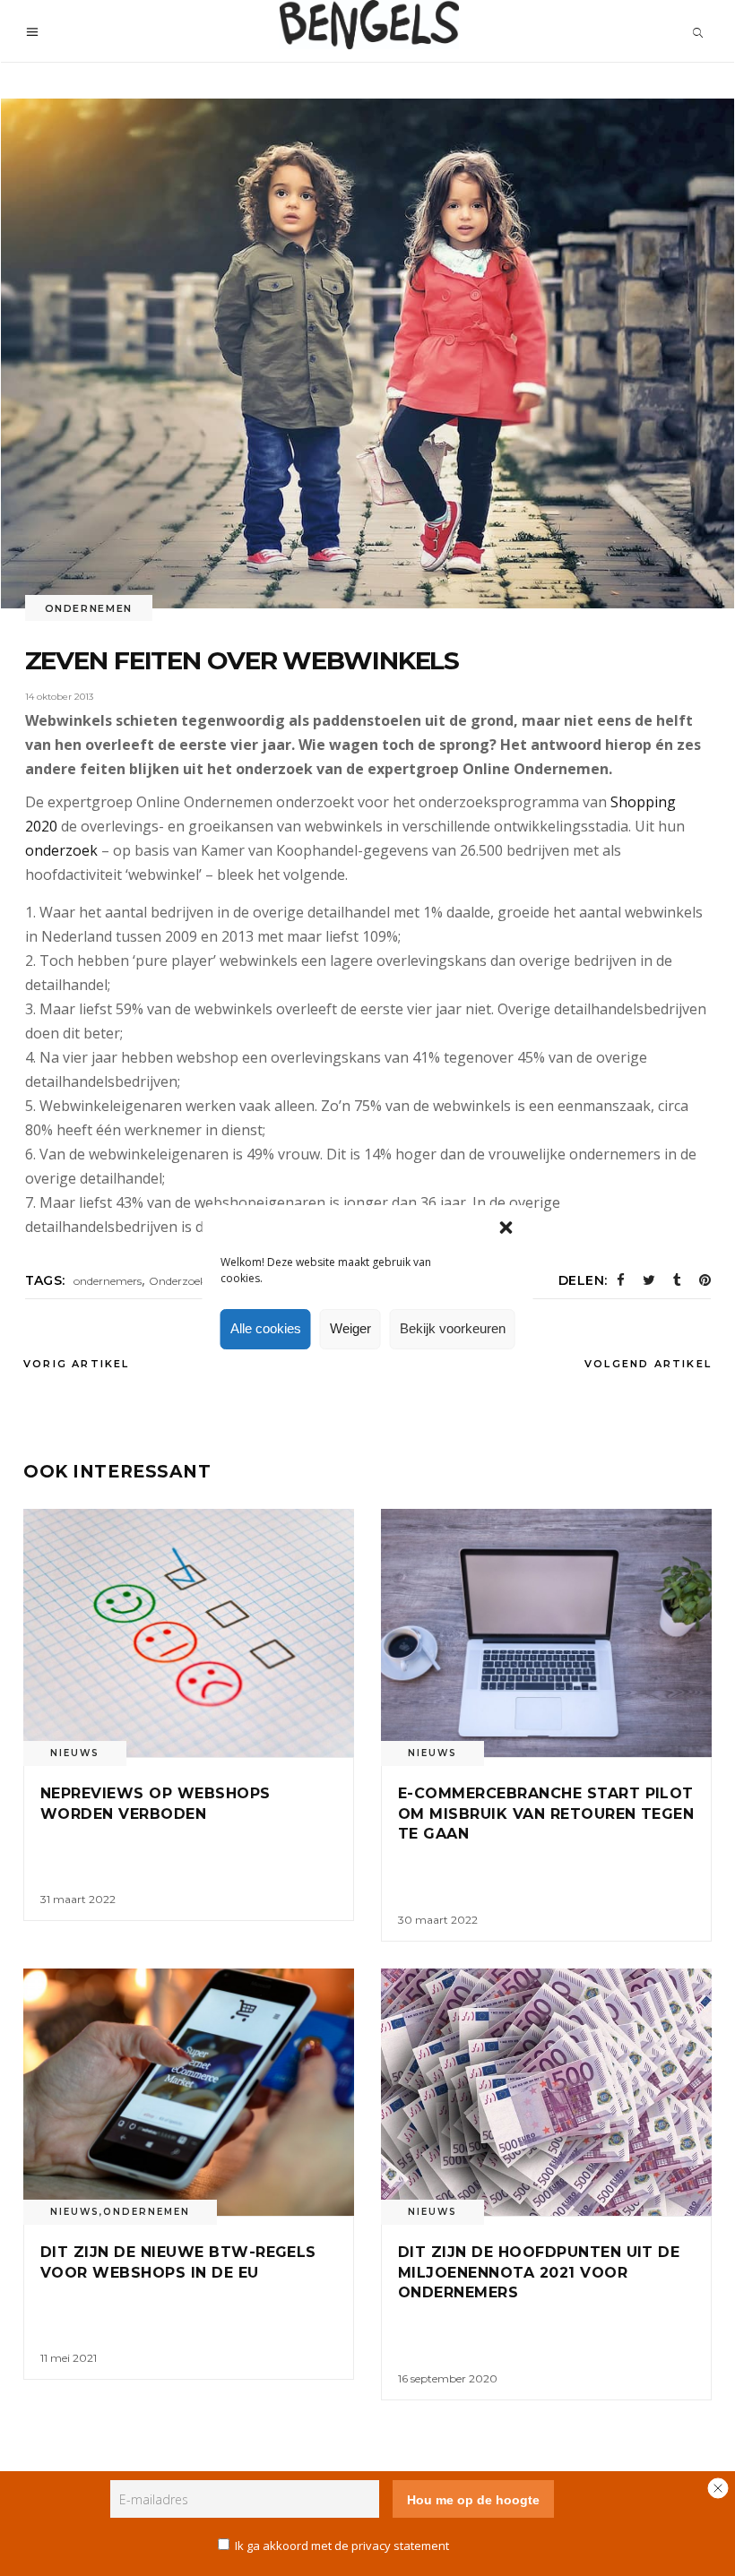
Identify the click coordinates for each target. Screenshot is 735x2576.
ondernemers (108, 1281)
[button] (506, 1228)
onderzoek (61, 850)
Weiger (350, 1328)
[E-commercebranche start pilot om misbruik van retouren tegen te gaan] (546, 1633)
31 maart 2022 (78, 1899)
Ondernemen (89, 608)
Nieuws (75, 1753)
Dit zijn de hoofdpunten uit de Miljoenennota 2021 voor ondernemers (539, 2272)
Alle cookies (266, 1328)
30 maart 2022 (438, 1920)
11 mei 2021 (69, 2358)
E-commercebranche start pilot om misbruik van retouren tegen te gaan (546, 1814)
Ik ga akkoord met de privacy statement (342, 2546)
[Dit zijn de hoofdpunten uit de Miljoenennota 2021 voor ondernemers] (546, 2093)
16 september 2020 (448, 2378)
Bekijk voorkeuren (453, 1328)
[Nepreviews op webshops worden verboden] (189, 1633)
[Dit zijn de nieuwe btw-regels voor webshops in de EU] (189, 2093)
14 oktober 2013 (59, 697)
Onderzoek (177, 1281)
